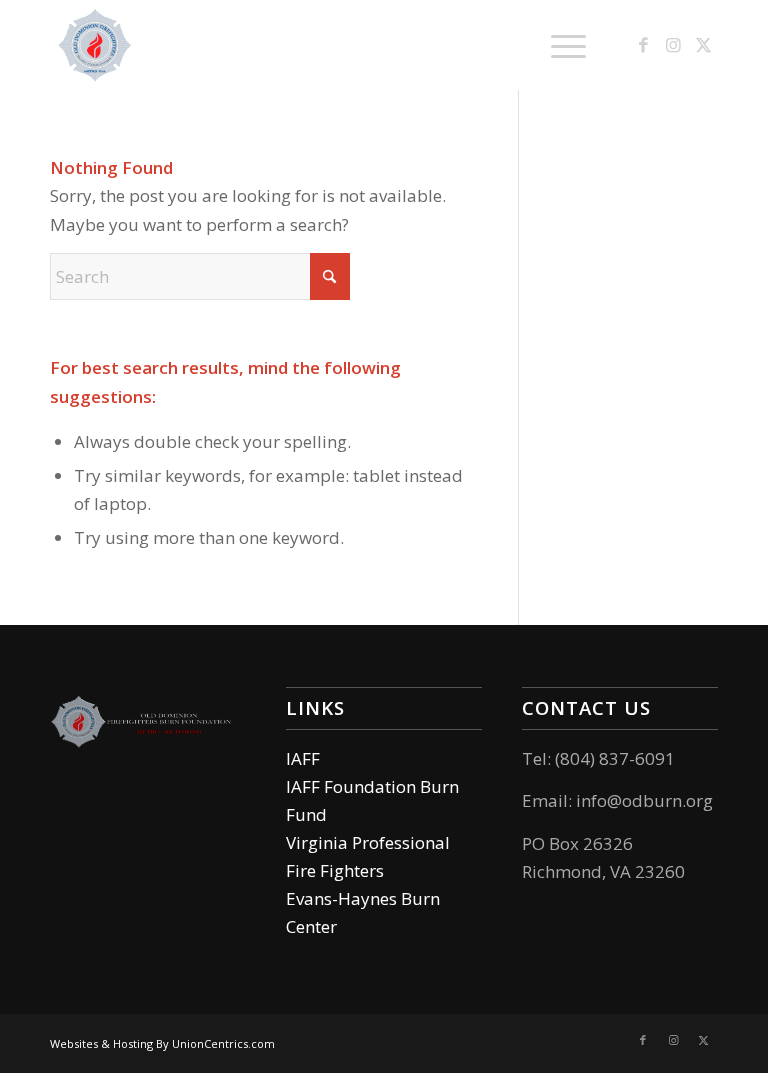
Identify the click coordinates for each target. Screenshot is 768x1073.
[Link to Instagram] (673, 45)
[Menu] (558, 45)
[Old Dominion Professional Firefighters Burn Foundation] (95, 45)
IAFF (303, 758)
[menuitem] (558, 45)
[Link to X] (703, 45)
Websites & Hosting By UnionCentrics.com (162, 1043)
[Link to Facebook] (643, 45)
